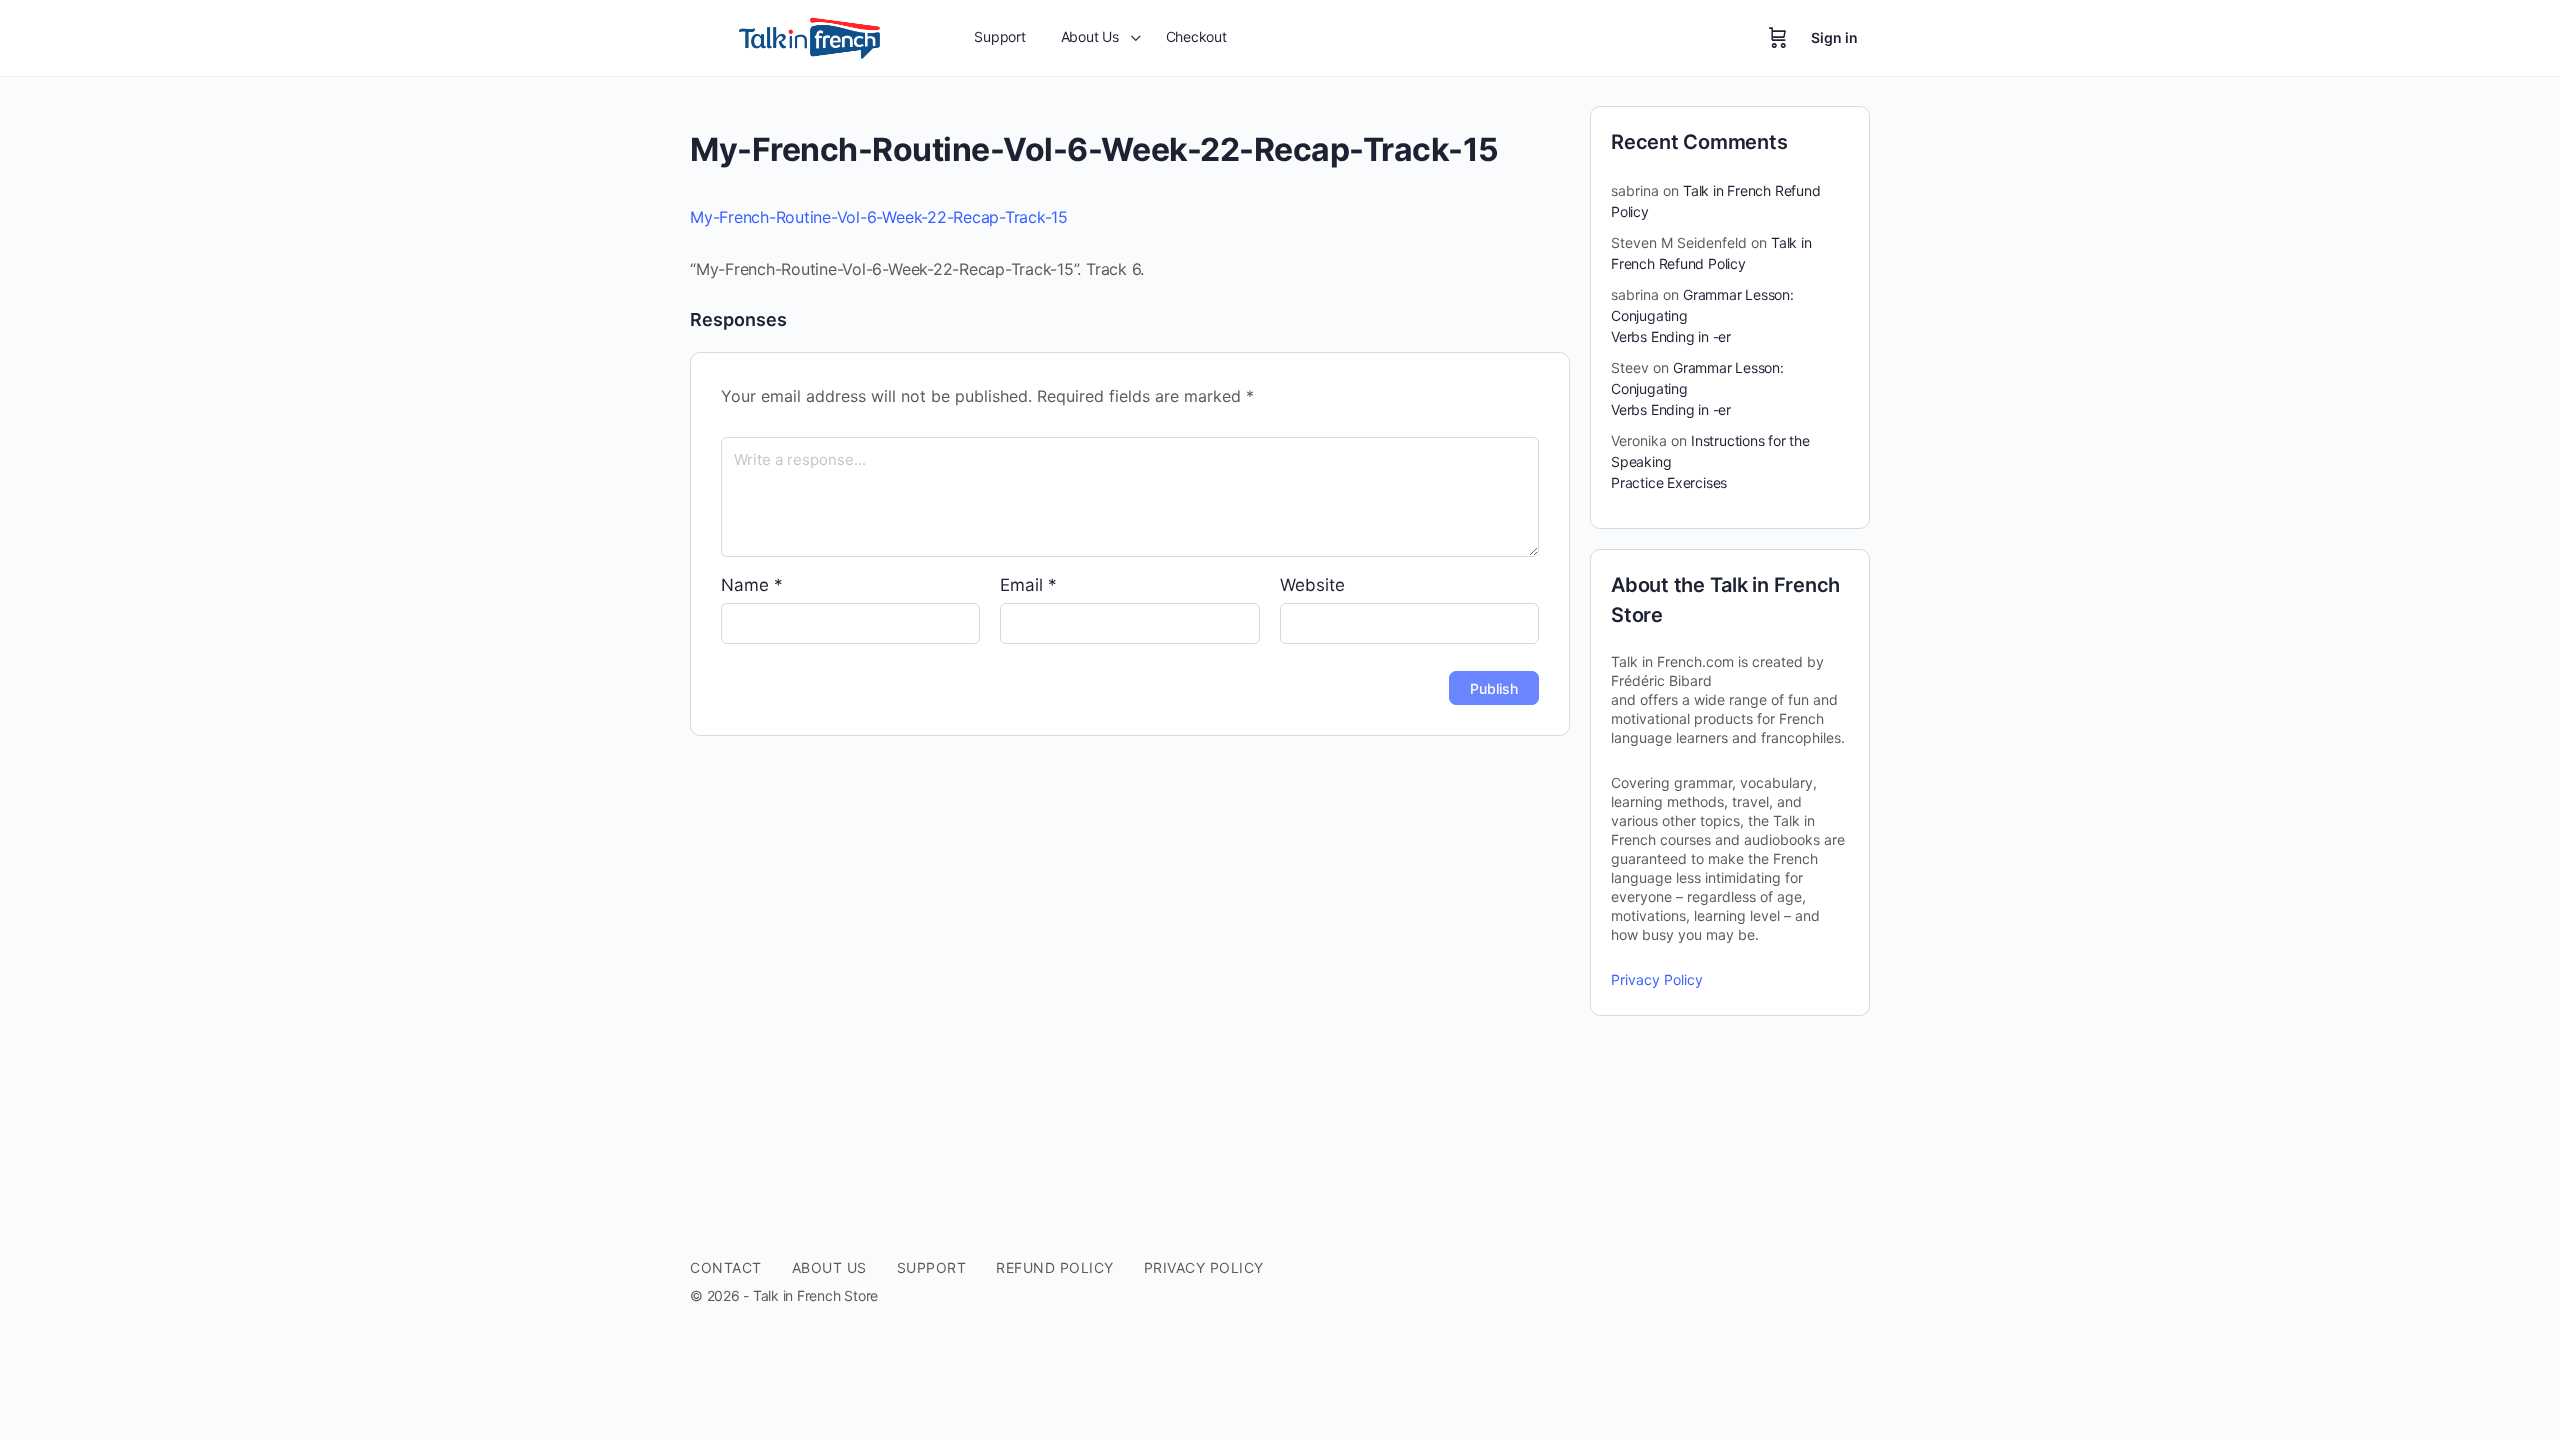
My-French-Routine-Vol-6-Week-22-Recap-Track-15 (879, 217)
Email (1028, 585)
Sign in (1834, 37)
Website (1312, 585)
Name (752, 585)
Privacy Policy (1657, 979)
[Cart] (1778, 38)
